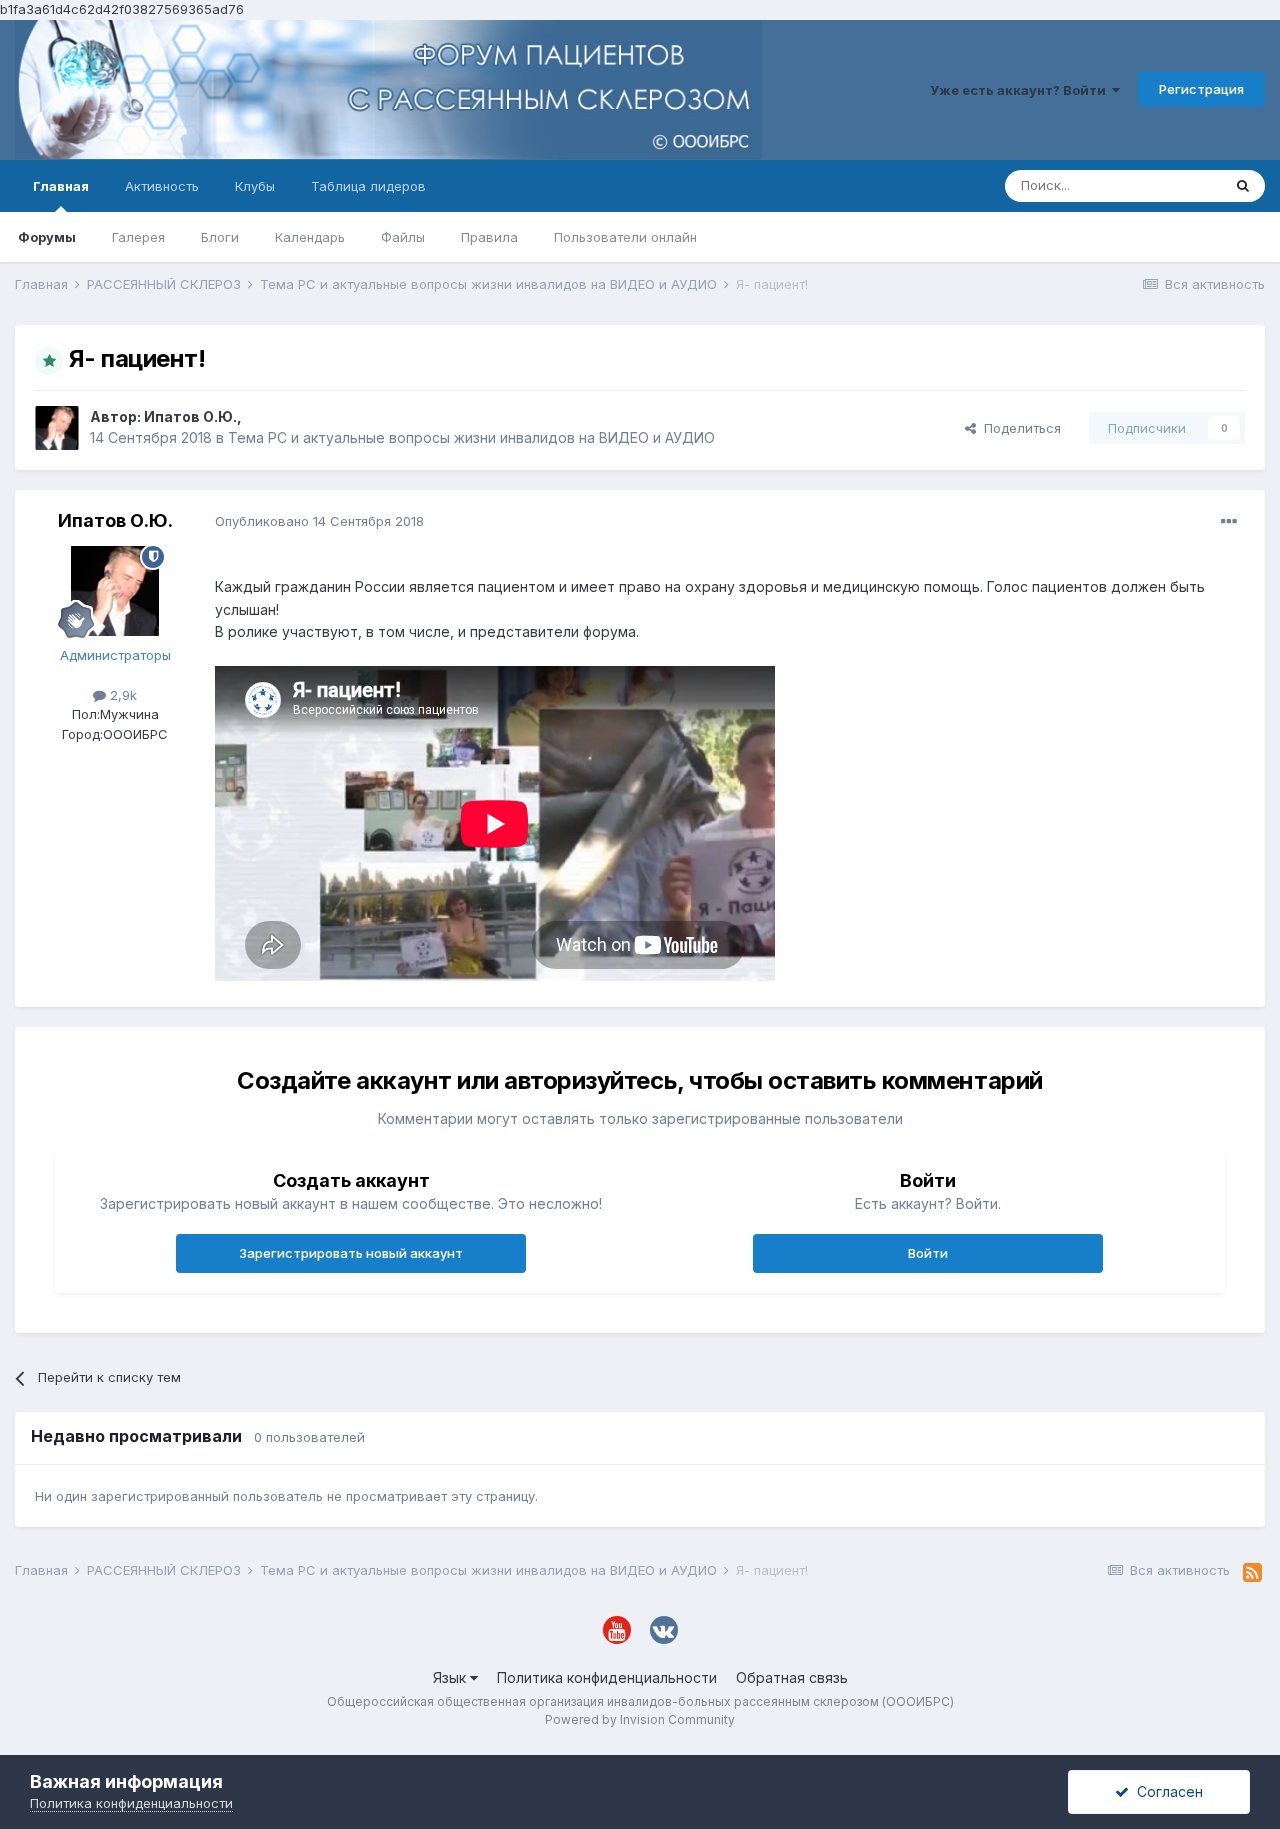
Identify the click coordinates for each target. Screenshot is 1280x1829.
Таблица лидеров (368, 186)
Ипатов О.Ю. (190, 416)
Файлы (403, 237)
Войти (928, 1253)
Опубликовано (319, 521)
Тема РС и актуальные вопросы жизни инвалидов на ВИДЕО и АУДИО (471, 437)
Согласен (1166, 1791)
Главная (61, 186)
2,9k (121, 695)
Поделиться (1018, 428)
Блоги (220, 237)
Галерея (138, 237)
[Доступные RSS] (1252, 1573)
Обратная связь (792, 1677)
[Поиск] (1243, 186)
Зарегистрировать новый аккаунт (351, 1253)
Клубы (255, 186)
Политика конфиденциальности (607, 1677)
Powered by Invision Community (640, 1719)
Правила (489, 237)
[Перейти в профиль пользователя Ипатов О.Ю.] (57, 428)
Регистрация (1201, 89)
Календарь (310, 237)
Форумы (47, 237)
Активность (162, 186)
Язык (451, 1677)
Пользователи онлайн (625, 237)
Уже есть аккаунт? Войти (1021, 90)
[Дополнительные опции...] (1229, 522)
